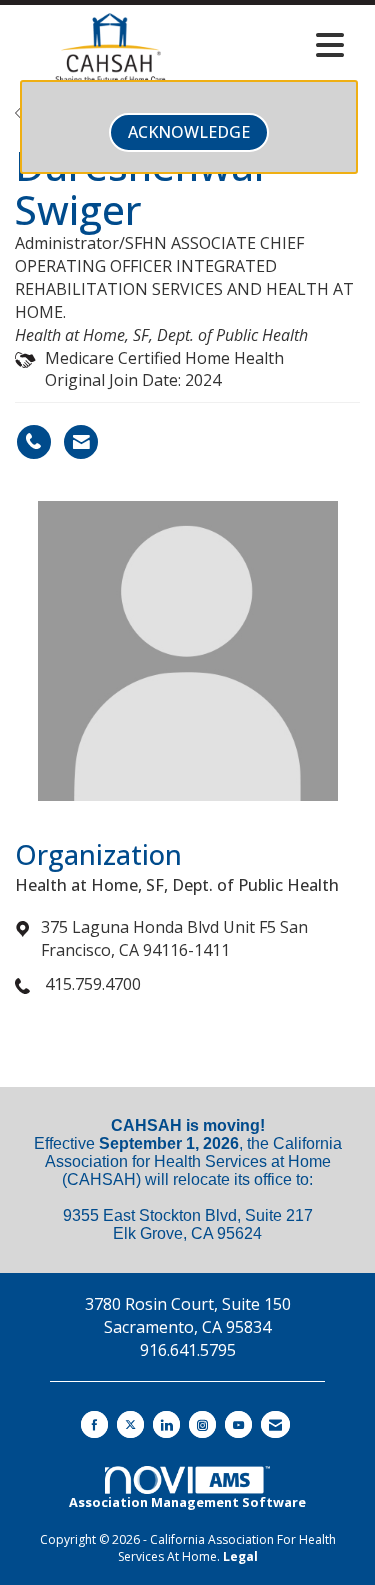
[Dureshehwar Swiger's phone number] (34, 442)
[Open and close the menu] (280, 45)
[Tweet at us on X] (130, 1424)
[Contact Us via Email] (275, 1424)
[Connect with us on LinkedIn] (166, 1424)
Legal (240, 1556)
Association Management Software (187, 1502)
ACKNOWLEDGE (189, 132)
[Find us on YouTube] (238, 1424)
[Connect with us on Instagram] (202, 1424)
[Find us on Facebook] (94, 1424)
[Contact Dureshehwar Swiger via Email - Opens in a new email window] (81, 442)
